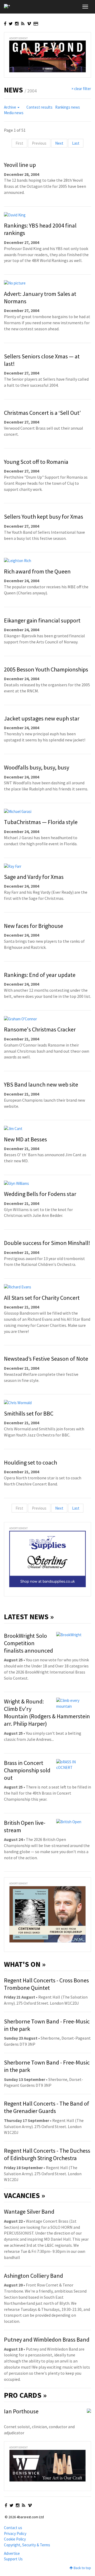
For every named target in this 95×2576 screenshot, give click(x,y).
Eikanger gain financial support (42, 620)
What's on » (25, 1964)
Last (76, 143)
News (13, 90)
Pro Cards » (25, 2395)
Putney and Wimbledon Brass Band (47, 2339)
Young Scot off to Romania (36, 462)
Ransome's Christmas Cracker (40, 1029)
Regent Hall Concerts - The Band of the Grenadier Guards (47, 2107)
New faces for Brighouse (34, 926)
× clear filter (81, 89)
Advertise (12, 2553)
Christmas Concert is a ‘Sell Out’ (42, 413)
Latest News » (29, 1617)
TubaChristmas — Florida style (41, 822)
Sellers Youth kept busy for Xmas (44, 517)
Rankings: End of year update (40, 975)
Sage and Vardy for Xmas (34, 877)
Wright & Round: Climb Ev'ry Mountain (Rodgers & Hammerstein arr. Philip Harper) (47, 1712)
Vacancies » (25, 2195)
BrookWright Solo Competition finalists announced (28, 1643)
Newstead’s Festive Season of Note (46, 1359)
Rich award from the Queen (37, 571)
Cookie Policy (15, 2539)
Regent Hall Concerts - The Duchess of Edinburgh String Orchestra (47, 2154)
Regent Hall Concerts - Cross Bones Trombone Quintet (46, 1984)
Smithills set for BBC (29, 1413)
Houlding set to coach (30, 1462)
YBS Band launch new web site (41, 1084)
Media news (14, 113)
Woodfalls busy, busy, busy (37, 767)
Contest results (39, 107)
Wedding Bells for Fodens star (40, 1194)
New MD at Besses (25, 1139)
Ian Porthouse (21, 2411)
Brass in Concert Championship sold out (27, 1770)
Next (59, 143)
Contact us (13, 2528)
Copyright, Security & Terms (27, 2545)
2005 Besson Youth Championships (46, 669)
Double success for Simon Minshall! (47, 1243)
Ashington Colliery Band (34, 2276)
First (19, 143)
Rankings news (68, 107)
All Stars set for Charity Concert (42, 1298)
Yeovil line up (20, 165)
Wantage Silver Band (29, 2212)
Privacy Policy (15, 2533)
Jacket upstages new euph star (42, 718)
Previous (39, 143)
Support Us (13, 2559)
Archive (10, 107)
